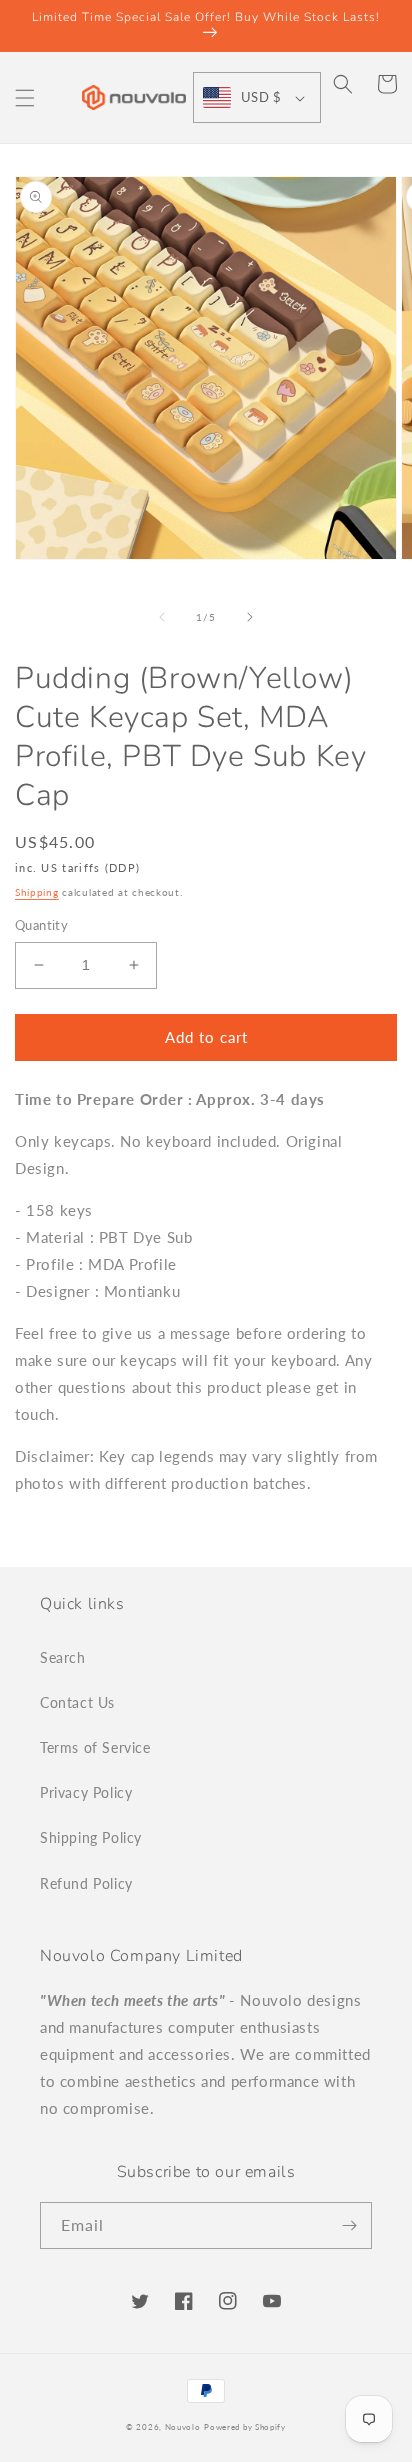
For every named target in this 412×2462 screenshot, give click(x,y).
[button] (25, 98)
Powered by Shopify (245, 2427)
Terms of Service (95, 1747)
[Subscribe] (349, 2225)
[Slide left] (162, 617)
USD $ (261, 97)
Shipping (37, 892)
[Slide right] (250, 617)
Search (63, 1657)
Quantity (41, 925)
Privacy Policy (86, 1792)
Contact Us (77, 1702)
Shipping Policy (91, 1837)
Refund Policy (86, 1883)
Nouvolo (183, 2427)
